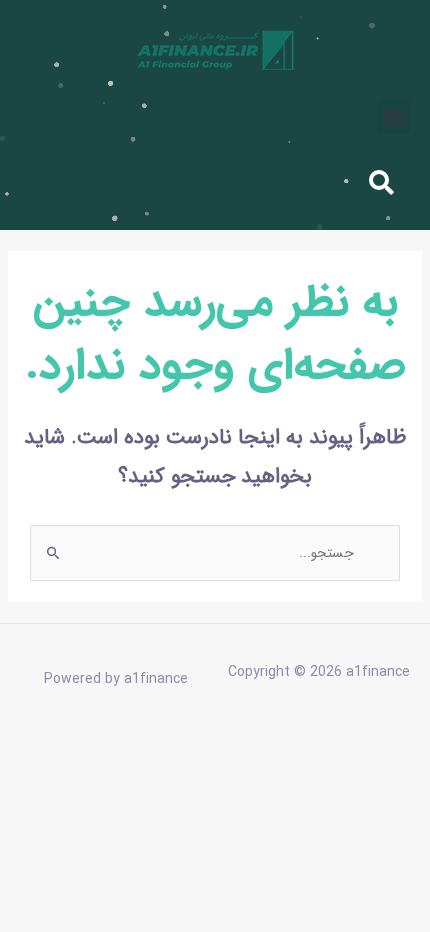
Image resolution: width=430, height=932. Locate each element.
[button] (393, 116)
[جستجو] (132, 181)
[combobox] (283, 181)
